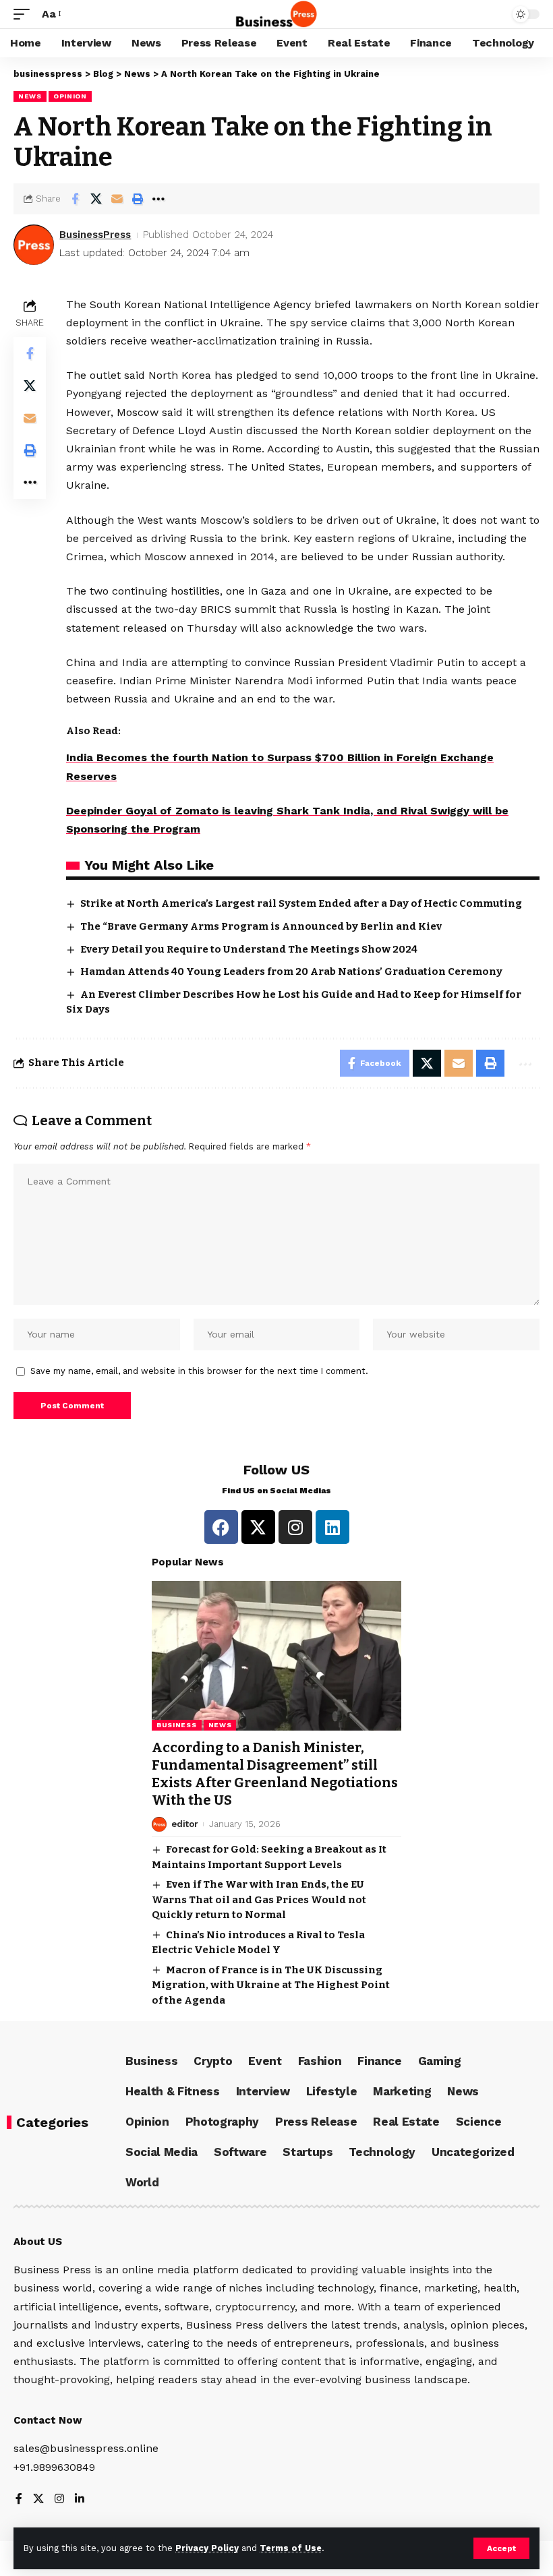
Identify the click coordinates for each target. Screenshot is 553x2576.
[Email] (117, 199)
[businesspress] (277, 14)
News (30, 96)
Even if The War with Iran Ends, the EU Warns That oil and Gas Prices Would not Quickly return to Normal (259, 1899)
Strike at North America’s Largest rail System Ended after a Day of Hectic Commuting (301, 903)
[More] (158, 199)
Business (177, 1725)
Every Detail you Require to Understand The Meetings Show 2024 (249, 949)
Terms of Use (291, 2548)
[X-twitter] (258, 1527)
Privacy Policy (207, 2548)
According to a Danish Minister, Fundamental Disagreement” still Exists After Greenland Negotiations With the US (275, 1774)
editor (185, 1824)
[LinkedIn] (80, 2499)
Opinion (70, 96)
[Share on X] (96, 199)
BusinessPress (95, 235)
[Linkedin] (332, 1527)
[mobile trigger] (25, 14)
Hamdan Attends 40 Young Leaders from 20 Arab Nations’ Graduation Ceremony (291, 971)
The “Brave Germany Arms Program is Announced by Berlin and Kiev (261, 926)
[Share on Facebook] (75, 199)
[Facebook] (221, 1527)
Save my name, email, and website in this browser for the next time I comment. (199, 1371)
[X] (38, 2499)
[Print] (138, 199)
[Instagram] (295, 1527)
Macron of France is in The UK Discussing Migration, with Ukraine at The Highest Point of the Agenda (271, 1985)
